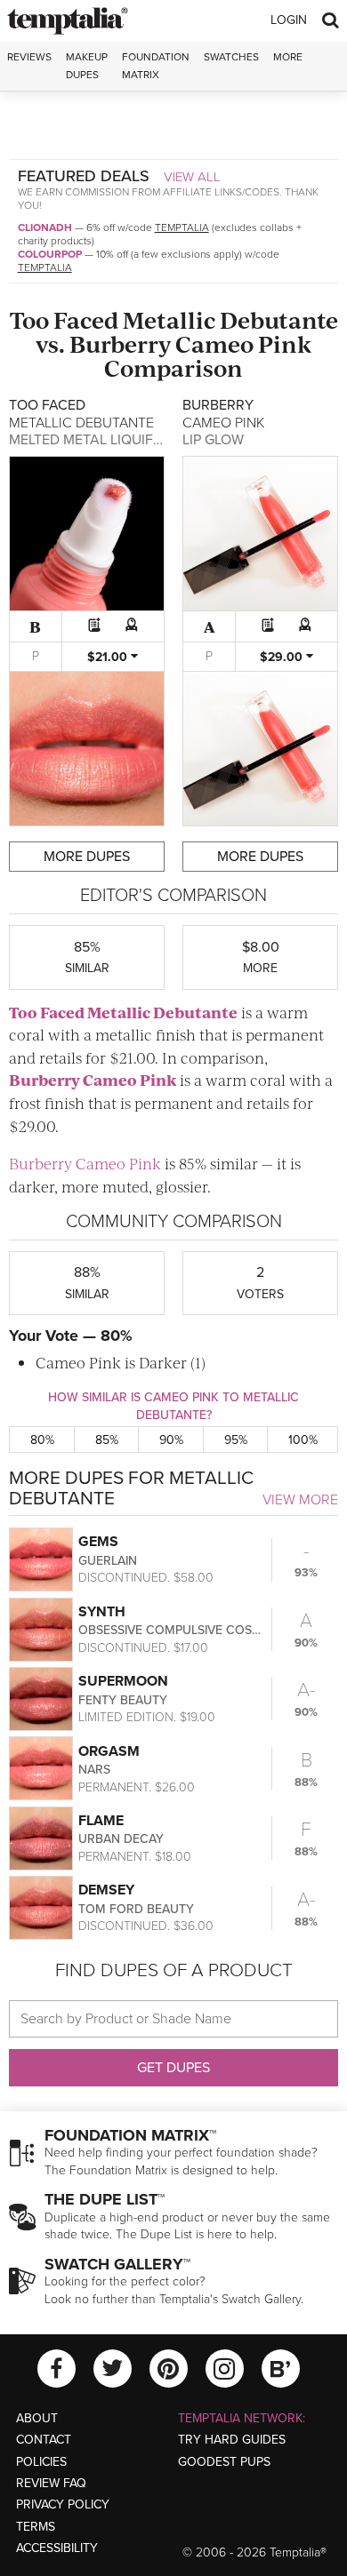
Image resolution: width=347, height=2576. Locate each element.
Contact (44, 2440)
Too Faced (64, 319)
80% (42, 1440)
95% (236, 1440)
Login (289, 20)
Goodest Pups (224, 2462)
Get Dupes (173, 2068)
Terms (36, 2527)
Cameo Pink (243, 343)
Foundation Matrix (156, 65)
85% (107, 1440)
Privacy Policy (63, 2504)
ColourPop (50, 254)
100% (303, 1440)
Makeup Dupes (87, 65)
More (288, 57)
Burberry (120, 343)
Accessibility (57, 2548)
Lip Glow (213, 440)
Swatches (231, 57)
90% (171, 1440)
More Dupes (87, 857)
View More (300, 1500)
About (37, 2418)
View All (192, 177)
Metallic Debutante (230, 319)
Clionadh (45, 227)
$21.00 (109, 657)
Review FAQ (51, 2483)
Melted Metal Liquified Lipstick (122, 440)
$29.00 (283, 657)
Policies (41, 2462)
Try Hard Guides (232, 2440)
